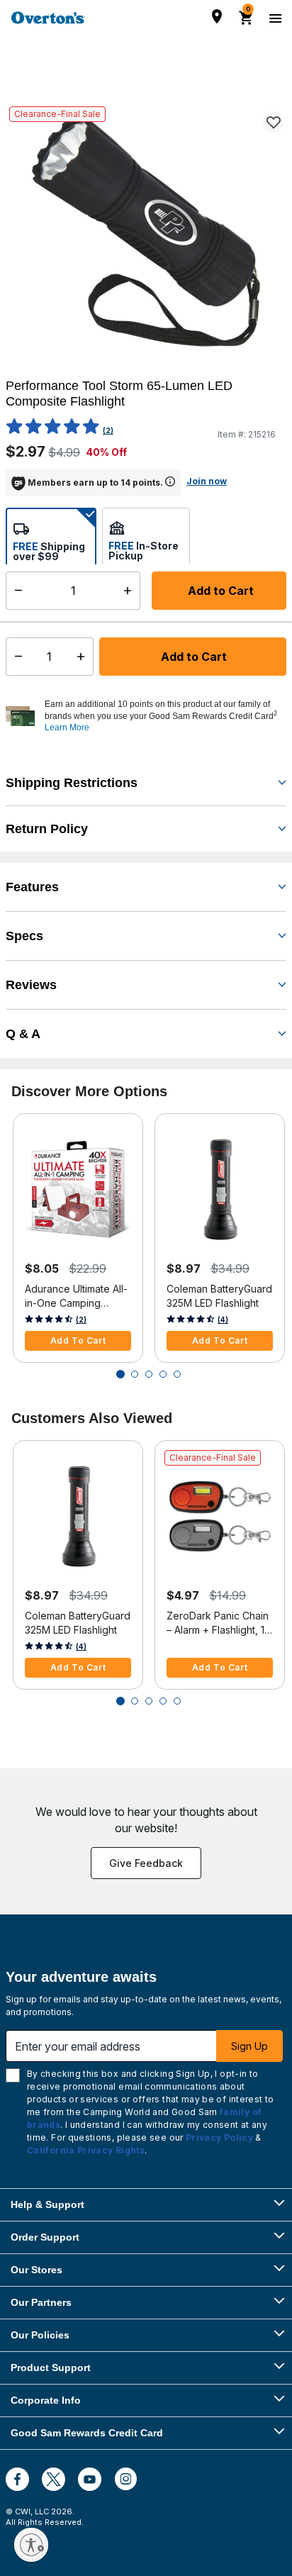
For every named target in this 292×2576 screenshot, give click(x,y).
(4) (223, 1320)
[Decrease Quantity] (15, 657)
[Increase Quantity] (84, 657)
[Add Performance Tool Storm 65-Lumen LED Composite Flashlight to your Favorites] (273, 122)
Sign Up (249, 2046)
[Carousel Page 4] (163, 1374)
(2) (108, 430)
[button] (164, 716)
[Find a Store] (217, 16)
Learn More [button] (67, 727)
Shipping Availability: (63, 612)
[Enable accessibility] (31, 2545)
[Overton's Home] (48, 18)
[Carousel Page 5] (177, 1374)
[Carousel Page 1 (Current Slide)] (120, 1374)
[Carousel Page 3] (149, 1374)
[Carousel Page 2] (135, 1374)
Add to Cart (192, 657)
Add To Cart (78, 1340)
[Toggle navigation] (274, 18)
